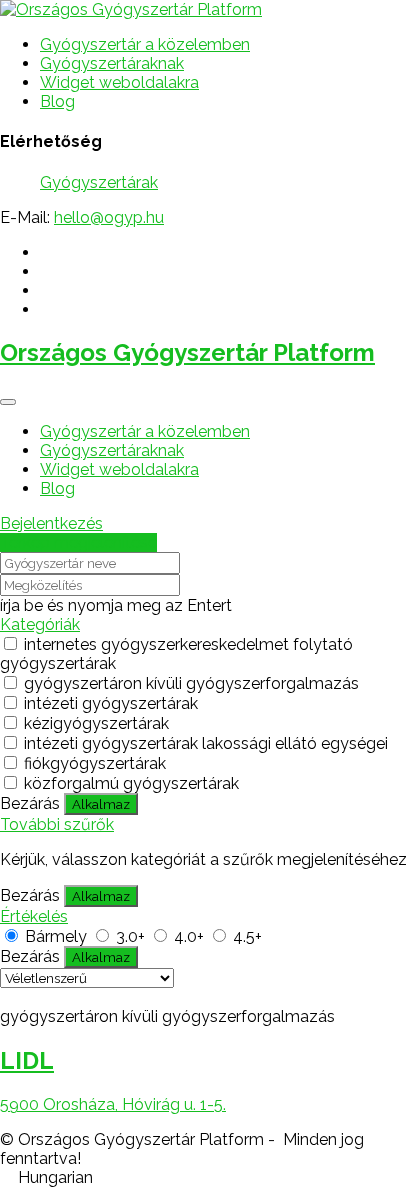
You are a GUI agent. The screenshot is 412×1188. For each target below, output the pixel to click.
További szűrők (57, 824)
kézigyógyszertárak (96, 723)
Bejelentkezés (51, 523)
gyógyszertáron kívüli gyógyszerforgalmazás (191, 683)
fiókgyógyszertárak (95, 763)
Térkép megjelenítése (78, 542)
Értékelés (34, 916)
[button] (206, 1177)
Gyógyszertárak (99, 182)
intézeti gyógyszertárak (111, 703)
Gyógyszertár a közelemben (145, 44)
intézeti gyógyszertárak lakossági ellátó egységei (206, 743)
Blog (57, 101)
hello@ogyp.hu (109, 217)
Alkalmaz (101, 804)
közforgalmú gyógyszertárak (131, 783)
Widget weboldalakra (119, 82)
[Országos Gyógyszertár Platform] (131, 9)
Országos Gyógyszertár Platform (187, 352)
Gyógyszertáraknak (112, 63)
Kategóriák (40, 624)
